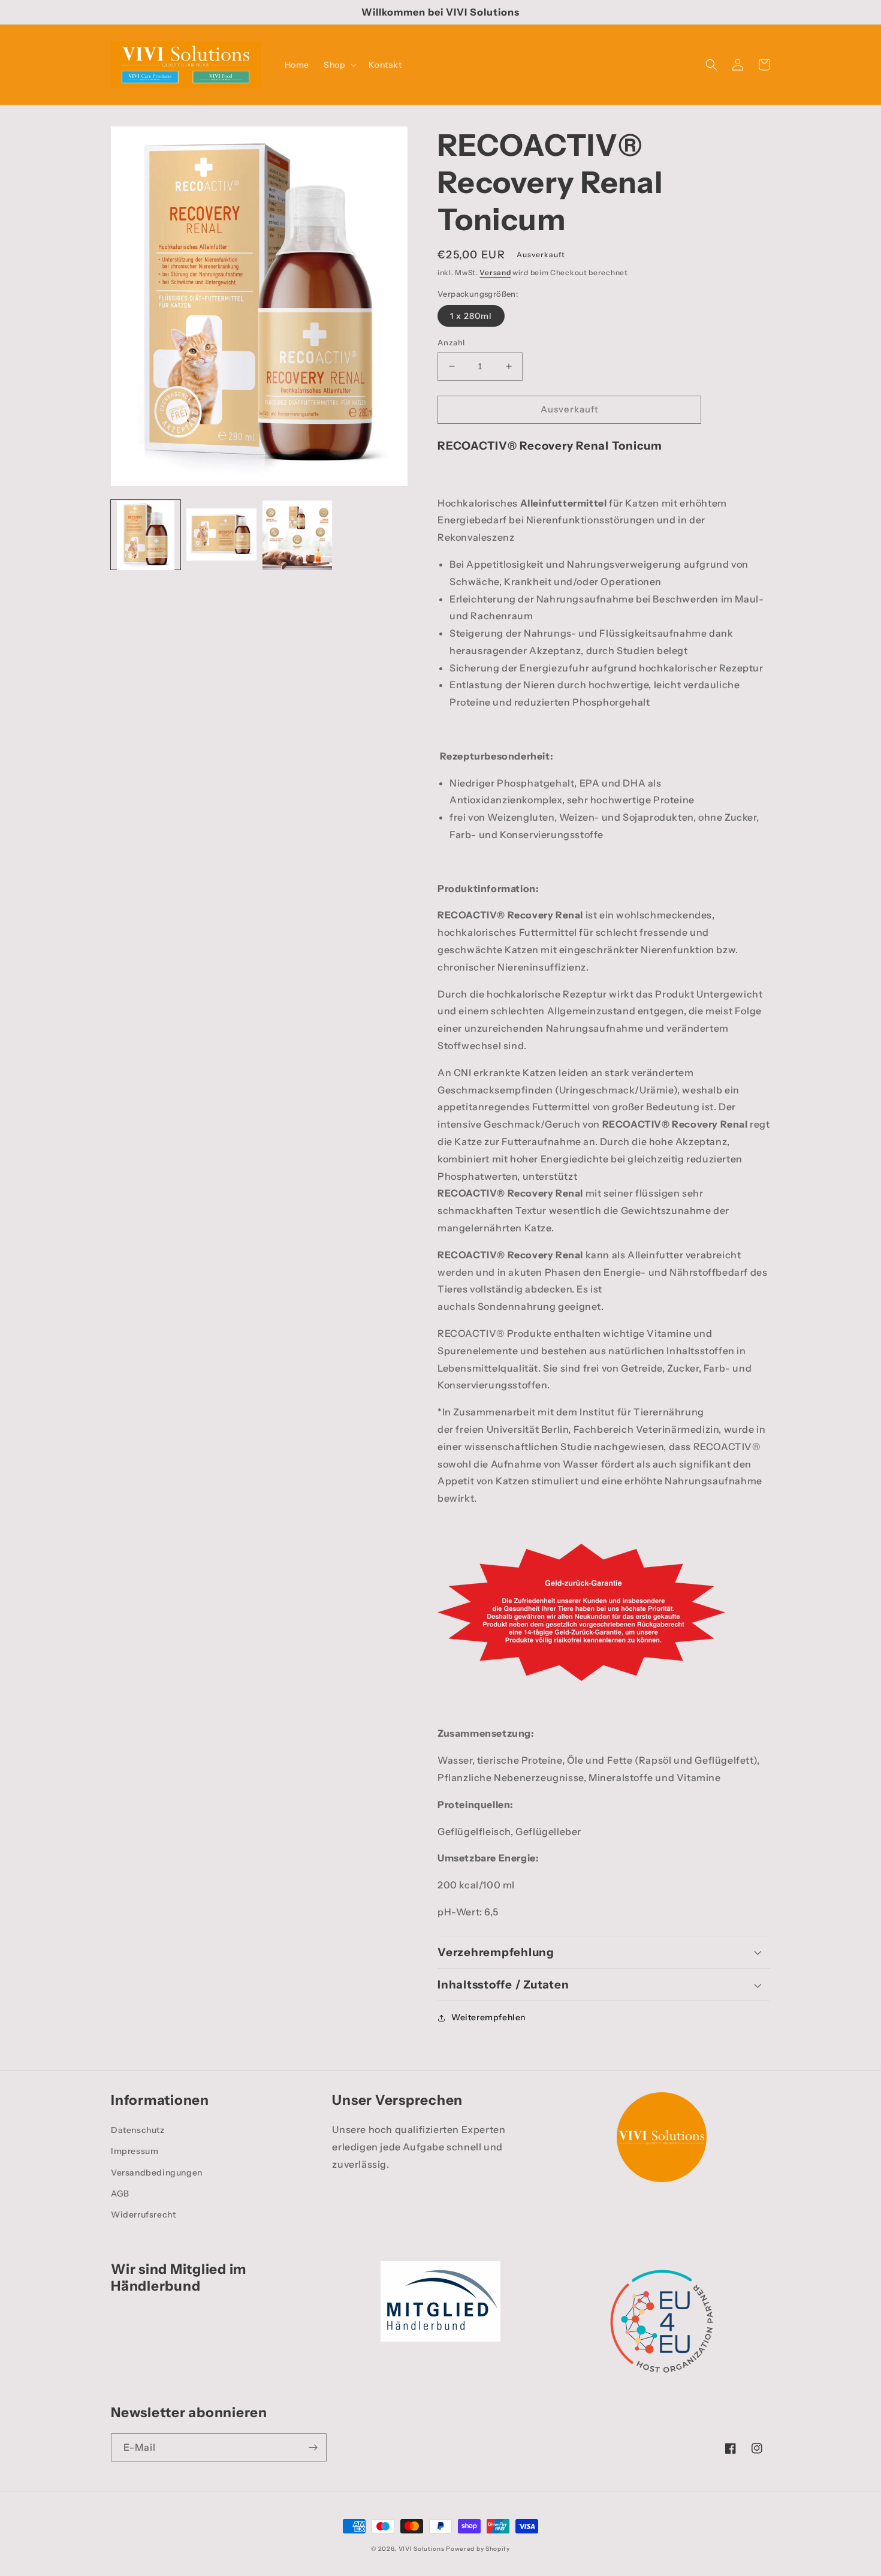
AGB (120, 2194)
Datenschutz (138, 2130)
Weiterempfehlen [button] (488, 2017)
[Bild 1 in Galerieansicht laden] (146, 535)
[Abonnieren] (313, 2447)
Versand (495, 272)
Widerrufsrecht (143, 2215)
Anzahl (451, 342)
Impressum (135, 2151)
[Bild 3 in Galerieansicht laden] (297, 535)
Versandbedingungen (157, 2173)
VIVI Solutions (422, 2549)
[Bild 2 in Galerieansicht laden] (221, 535)
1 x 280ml (471, 316)
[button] (339, 65)
